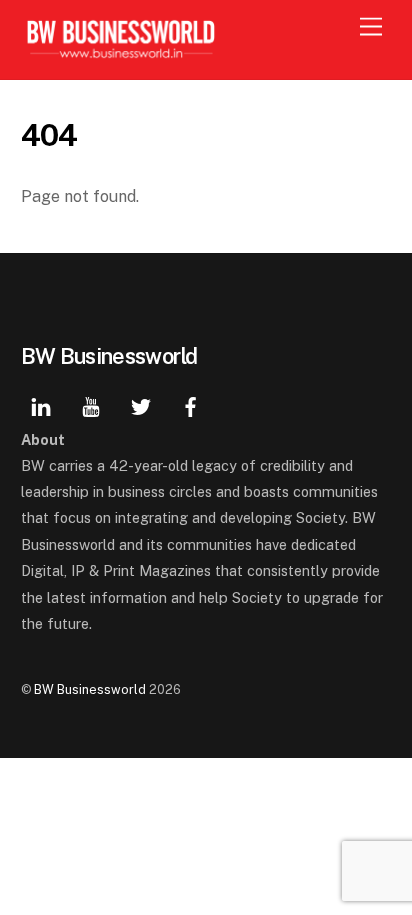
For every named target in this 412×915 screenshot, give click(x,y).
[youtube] (91, 404)
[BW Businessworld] (121, 54)
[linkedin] (41, 404)
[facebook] (191, 404)
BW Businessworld (90, 689)
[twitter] (141, 404)
